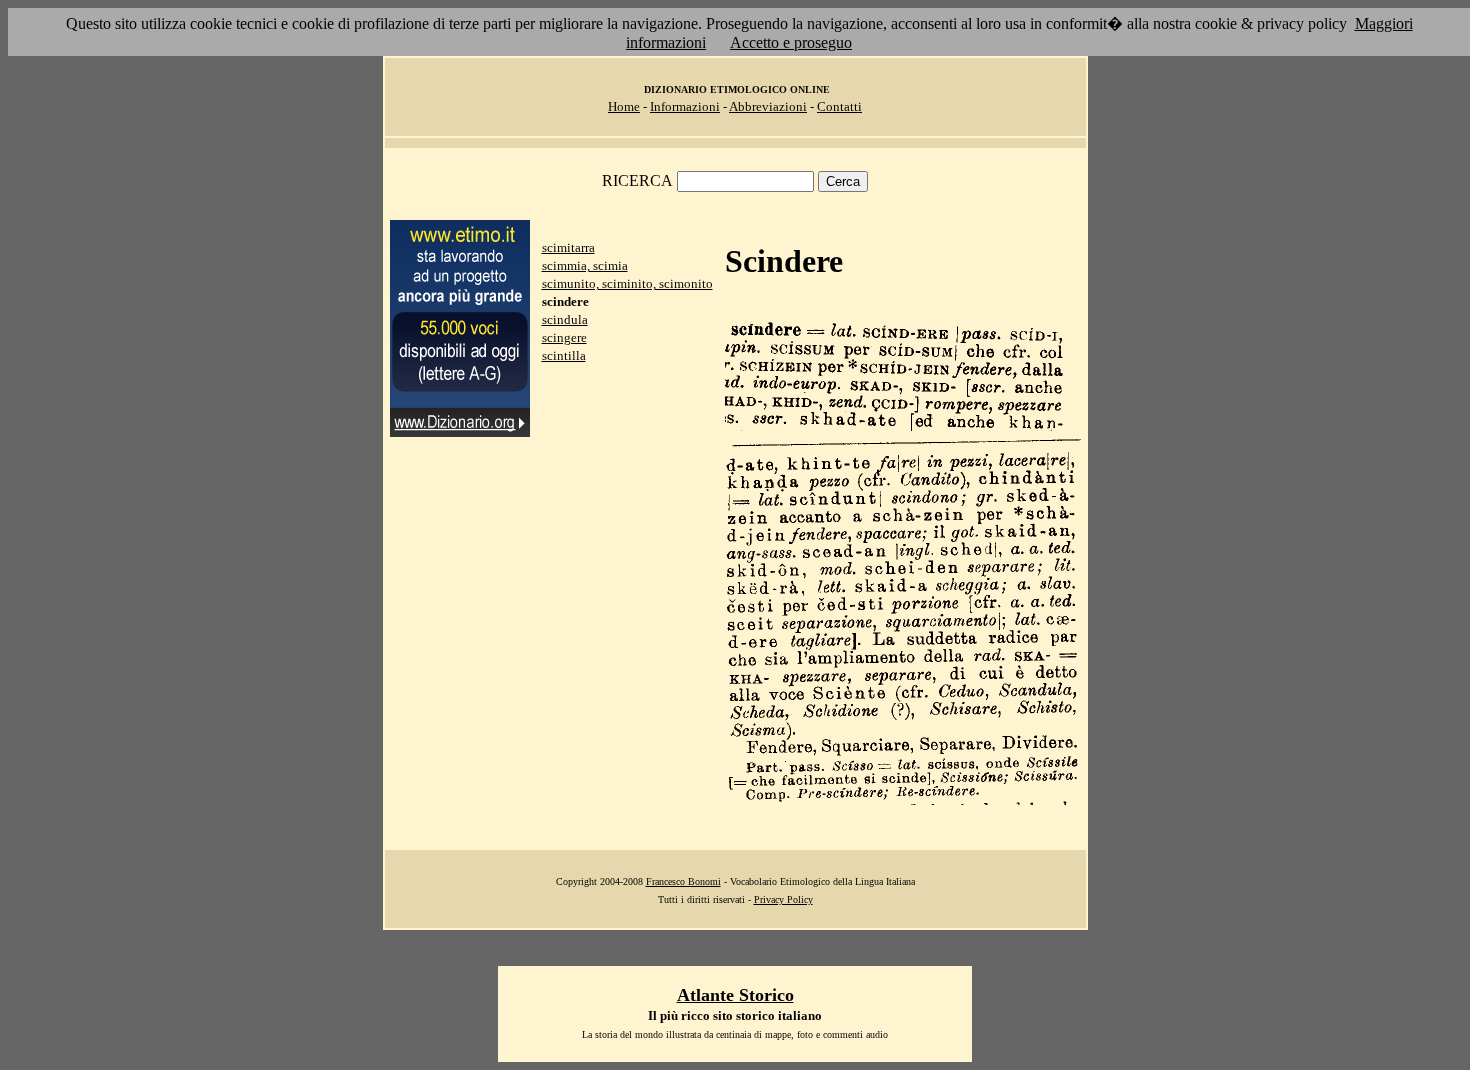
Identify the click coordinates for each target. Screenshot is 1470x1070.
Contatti (839, 106)
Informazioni (685, 106)
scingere (564, 337)
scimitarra (568, 247)
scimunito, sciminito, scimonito (627, 283)
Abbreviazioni (768, 106)
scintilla (564, 355)
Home (624, 106)
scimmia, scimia (585, 265)
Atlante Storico (735, 995)
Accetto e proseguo (791, 42)
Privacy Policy (783, 899)
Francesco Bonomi (683, 881)
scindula (565, 319)
